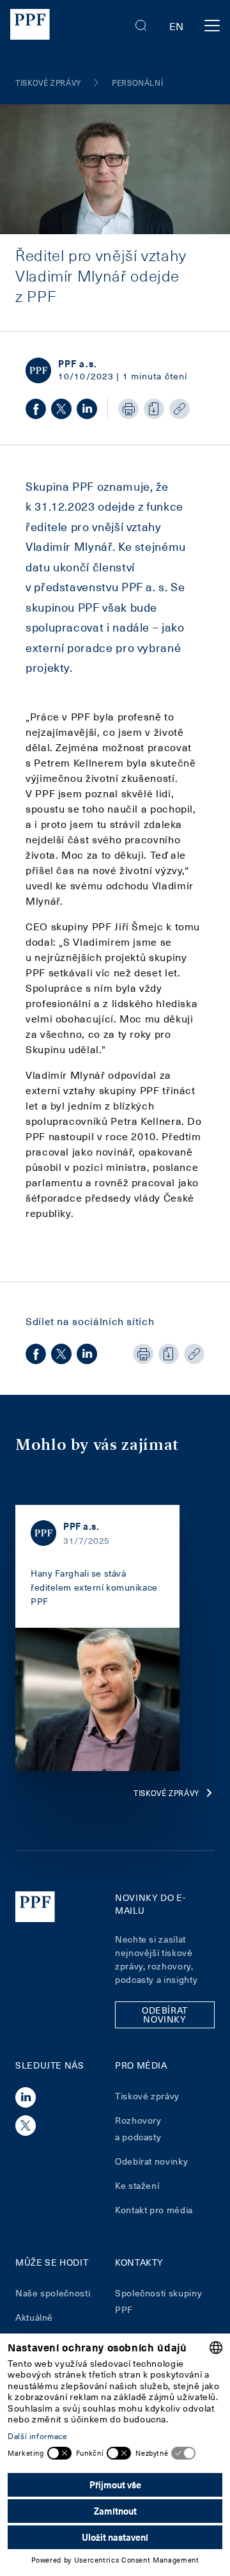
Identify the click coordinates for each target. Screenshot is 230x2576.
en (177, 26)
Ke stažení (137, 2185)
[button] (141, 26)
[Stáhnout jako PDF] (154, 409)
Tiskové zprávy (166, 1793)
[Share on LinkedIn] (87, 409)
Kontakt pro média (154, 2210)
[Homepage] (30, 26)
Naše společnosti (53, 2293)
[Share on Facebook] (36, 409)
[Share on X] (61, 409)
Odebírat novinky (151, 2161)
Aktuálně (34, 2317)
